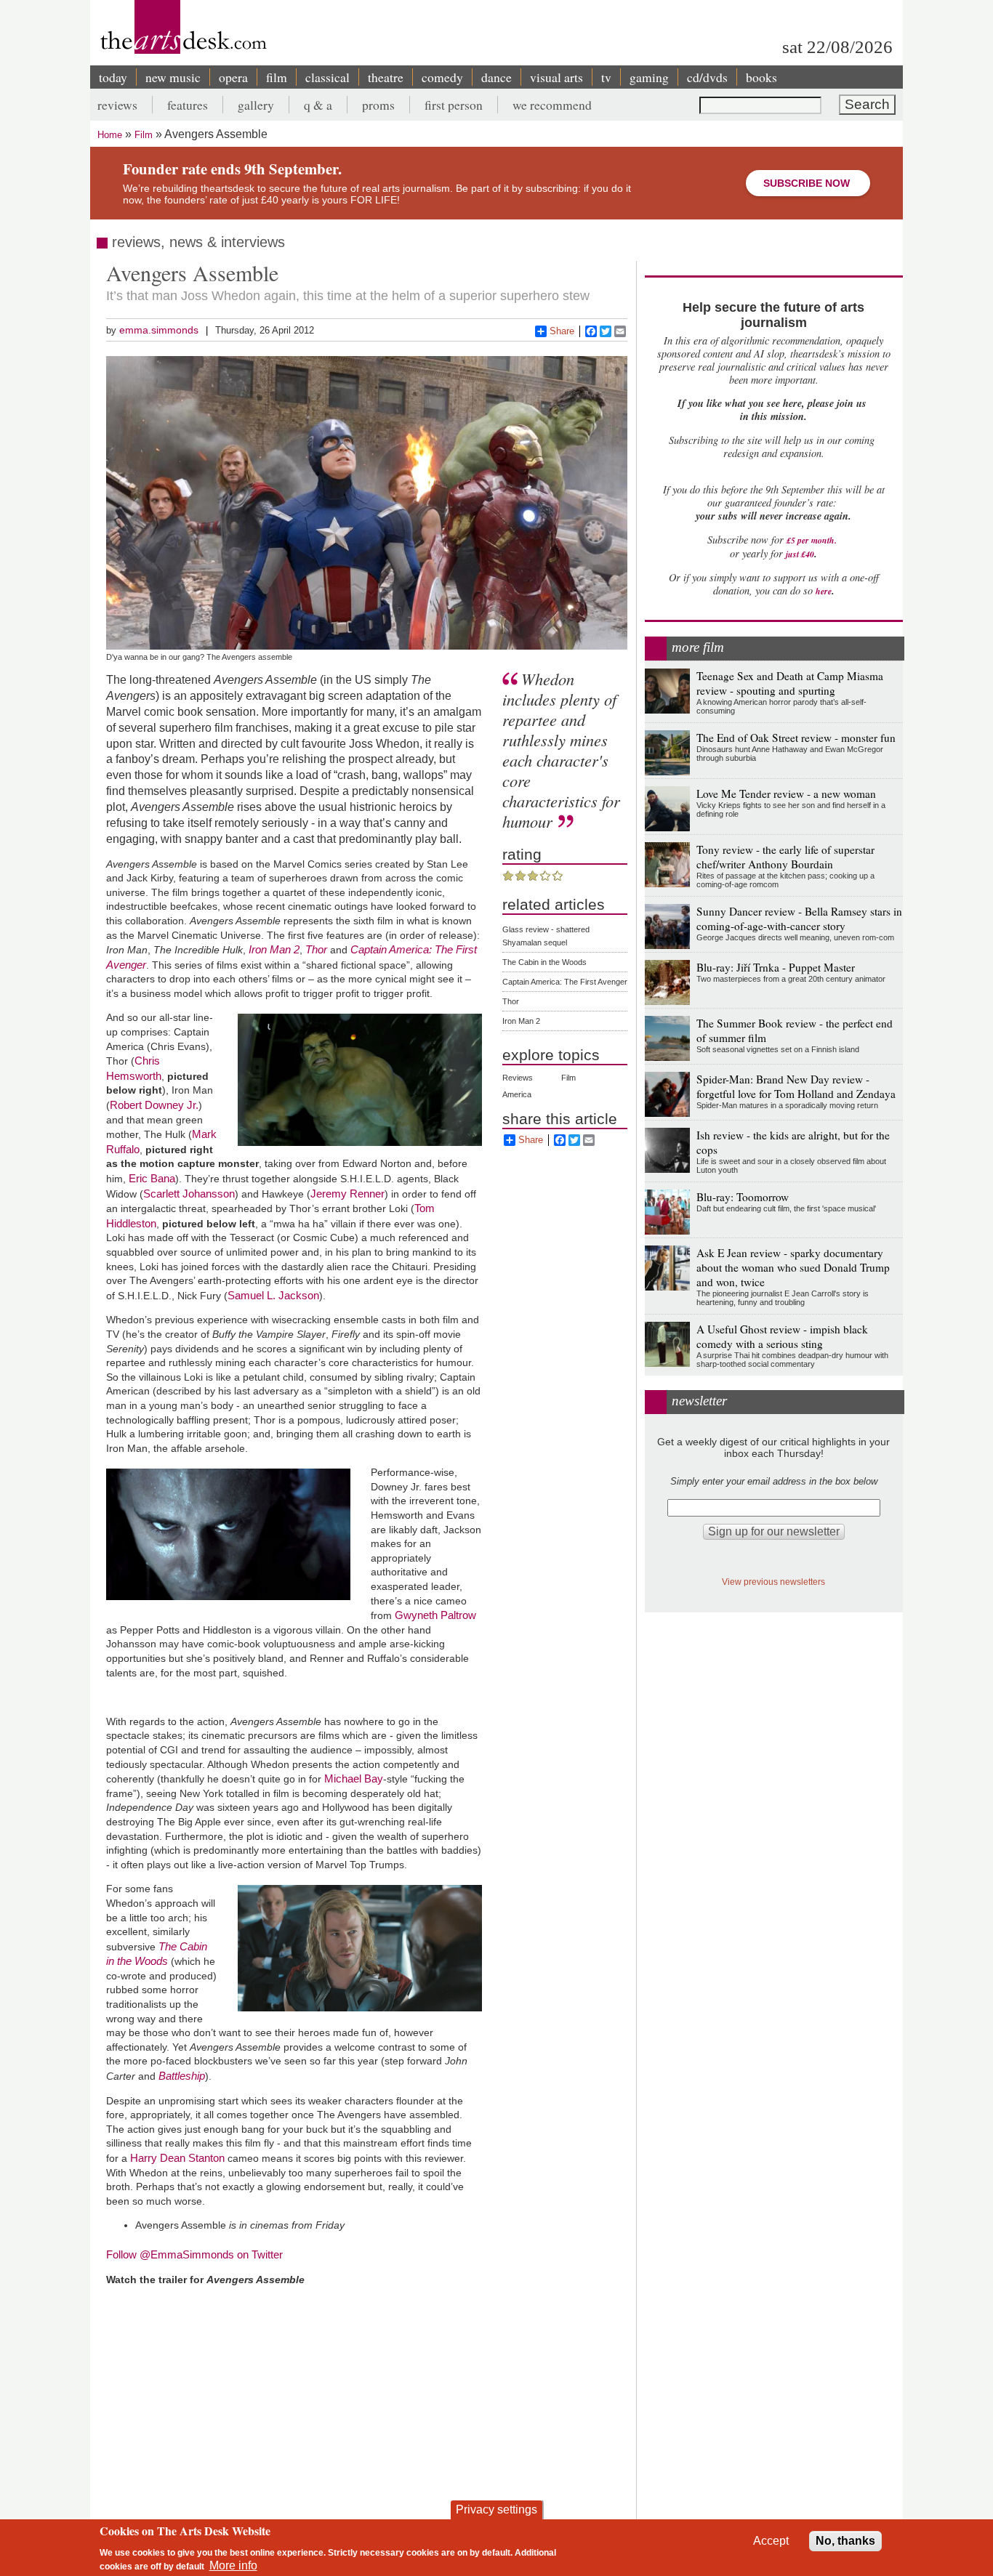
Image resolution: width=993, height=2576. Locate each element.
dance (496, 77)
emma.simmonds (159, 330)
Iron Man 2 (521, 1021)
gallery (256, 105)
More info (233, 2565)
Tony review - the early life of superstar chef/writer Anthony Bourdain (785, 857)
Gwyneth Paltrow (435, 1615)
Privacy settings (496, 2510)
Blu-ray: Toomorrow (743, 1197)
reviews (117, 105)
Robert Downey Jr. (154, 1105)
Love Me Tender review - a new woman (786, 794)
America (517, 1094)
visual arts (556, 77)
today (113, 77)
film (277, 77)
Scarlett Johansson (189, 1194)
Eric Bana (152, 1178)
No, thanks (845, 2541)
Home (110, 135)
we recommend (552, 105)
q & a (318, 105)
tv (606, 77)
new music (173, 77)
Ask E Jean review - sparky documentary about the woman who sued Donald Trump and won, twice (793, 1267)
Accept (771, 2541)
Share (562, 331)
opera (233, 77)
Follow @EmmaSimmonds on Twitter (194, 2254)
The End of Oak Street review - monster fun (796, 738)
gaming (649, 77)
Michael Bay (354, 1778)
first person (454, 105)
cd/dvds (707, 77)
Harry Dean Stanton (177, 2158)
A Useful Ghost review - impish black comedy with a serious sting (782, 1336)
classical (327, 77)
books (761, 77)
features (188, 105)
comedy (442, 77)
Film (144, 135)
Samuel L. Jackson (273, 1295)
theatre (386, 77)
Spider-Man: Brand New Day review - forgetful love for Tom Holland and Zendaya (796, 1086)
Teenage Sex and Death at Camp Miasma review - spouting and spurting (790, 683)
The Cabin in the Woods (544, 962)
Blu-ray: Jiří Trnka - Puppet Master (776, 967)
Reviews (518, 1078)
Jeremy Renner (347, 1194)
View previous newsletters (773, 1582)
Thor (511, 1001)
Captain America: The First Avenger (565, 982)
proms (378, 105)
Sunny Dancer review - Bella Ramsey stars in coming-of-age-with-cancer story (799, 918)
